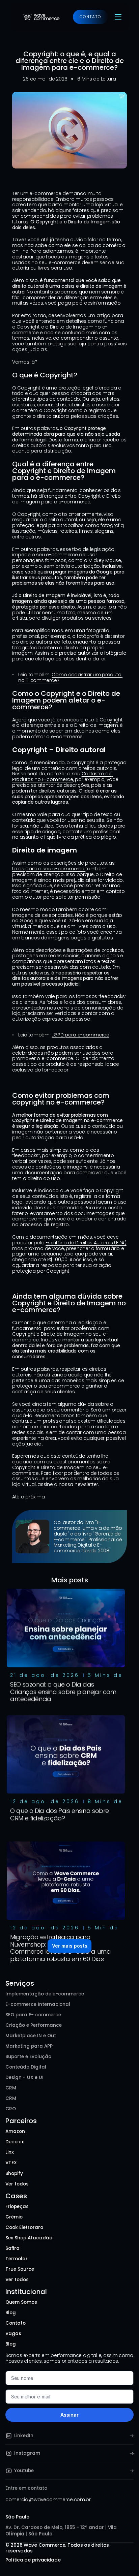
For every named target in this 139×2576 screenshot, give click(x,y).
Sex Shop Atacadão (29, 2238)
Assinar (69, 2415)
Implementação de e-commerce (45, 1994)
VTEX (11, 2163)
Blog (11, 2313)
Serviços (20, 1983)
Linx (10, 2152)
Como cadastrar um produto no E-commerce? (70, 677)
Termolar (17, 2259)
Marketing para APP (29, 2046)
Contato (16, 2323)
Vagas (13, 2334)
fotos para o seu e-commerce (49, 869)
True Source (20, 2269)
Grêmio (14, 2217)
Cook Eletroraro (24, 2227)
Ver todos (17, 2184)
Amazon (15, 2131)
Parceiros (21, 2121)
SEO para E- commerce (33, 2015)
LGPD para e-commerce (80, 1035)
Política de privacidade (33, 2559)
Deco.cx (15, 2142)
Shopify (14, 2174)
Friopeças (17, 2207)
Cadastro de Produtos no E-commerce (62, 777)
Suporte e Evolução (28, 2057)
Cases (16, 2196)
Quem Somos (21, 2302)
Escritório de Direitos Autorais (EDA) (86, 1243)
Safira (12, 2248)
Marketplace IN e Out (31, 2036)
